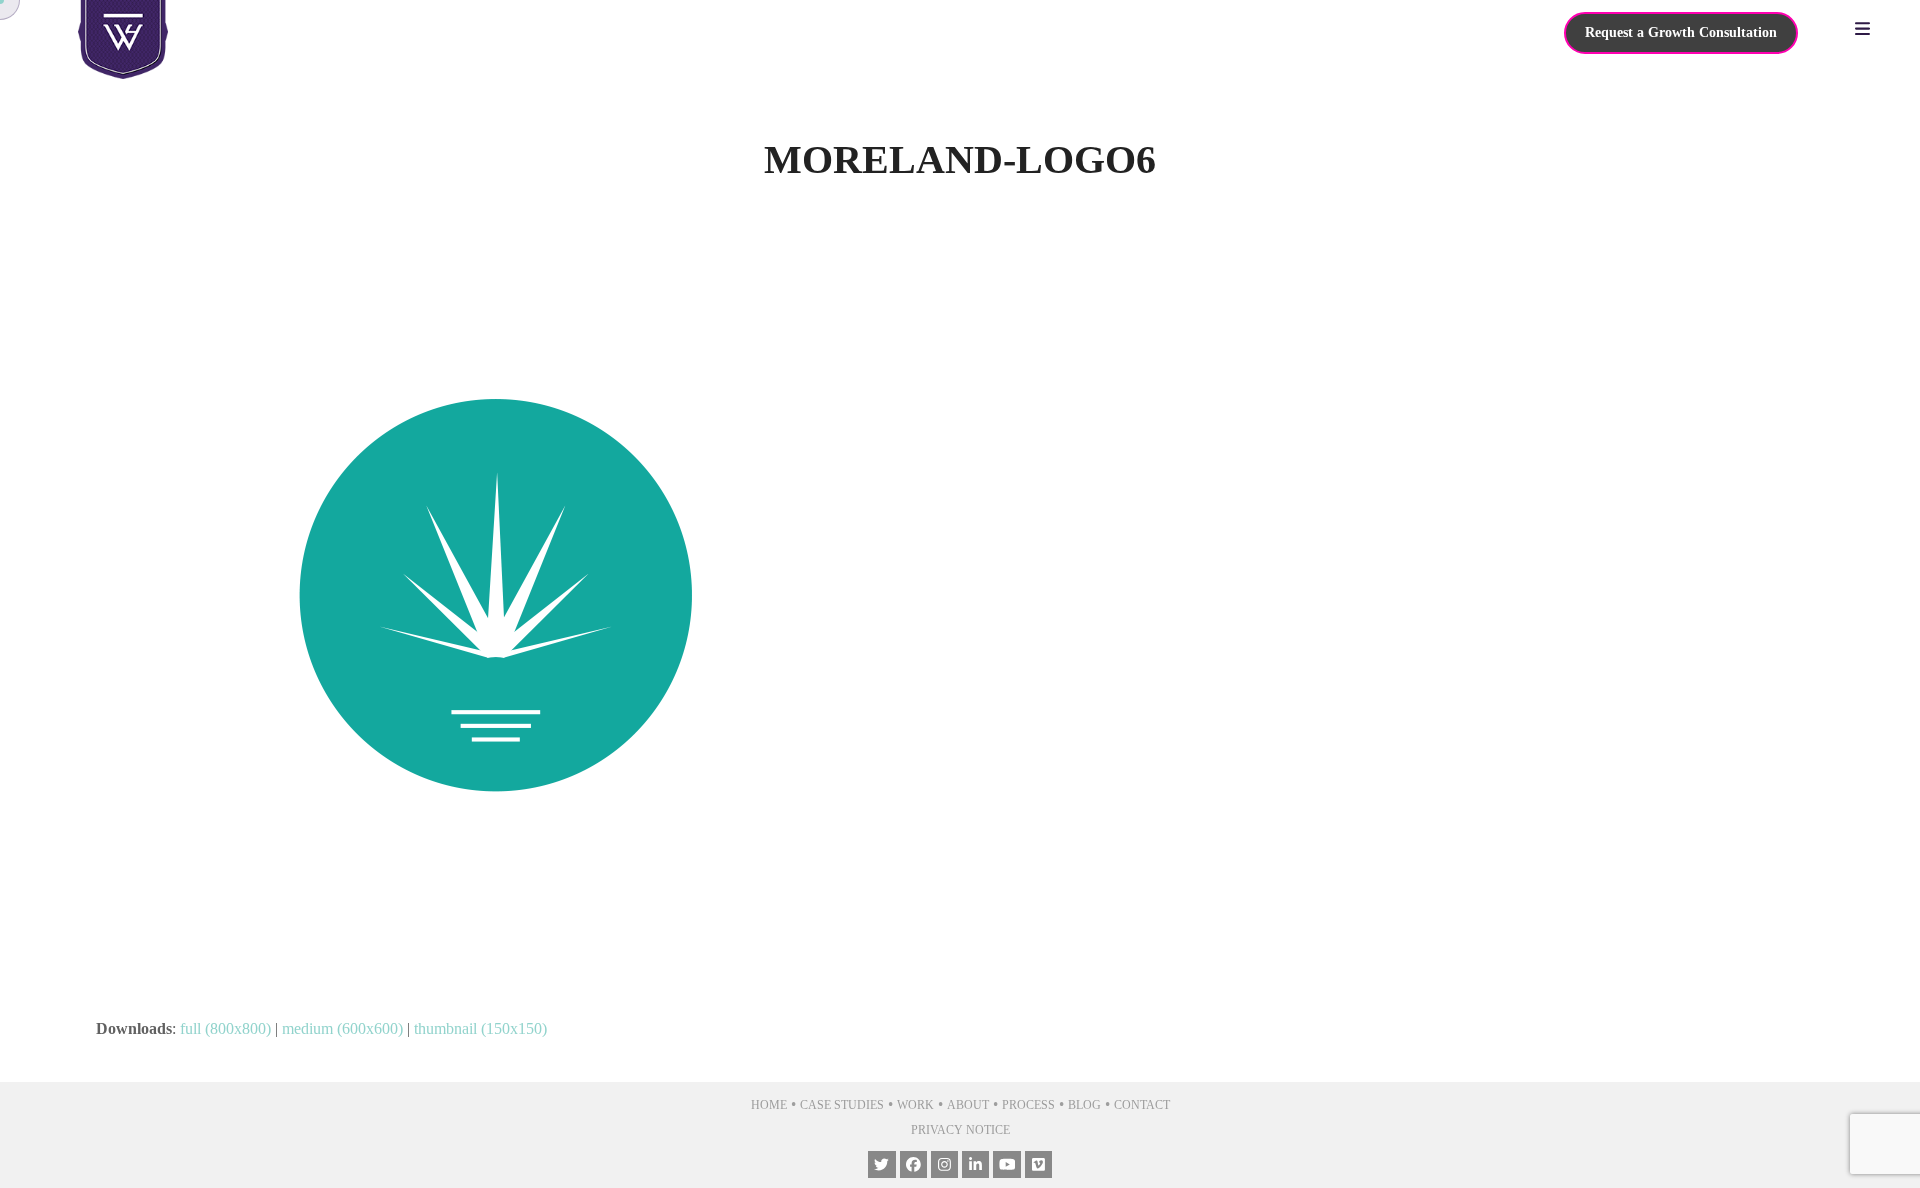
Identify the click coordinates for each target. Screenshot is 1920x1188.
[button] (1867, 30)
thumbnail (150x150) (480, 1028)
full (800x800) (225, 1028)
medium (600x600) (342, 1028)
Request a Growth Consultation (1681, 32)
